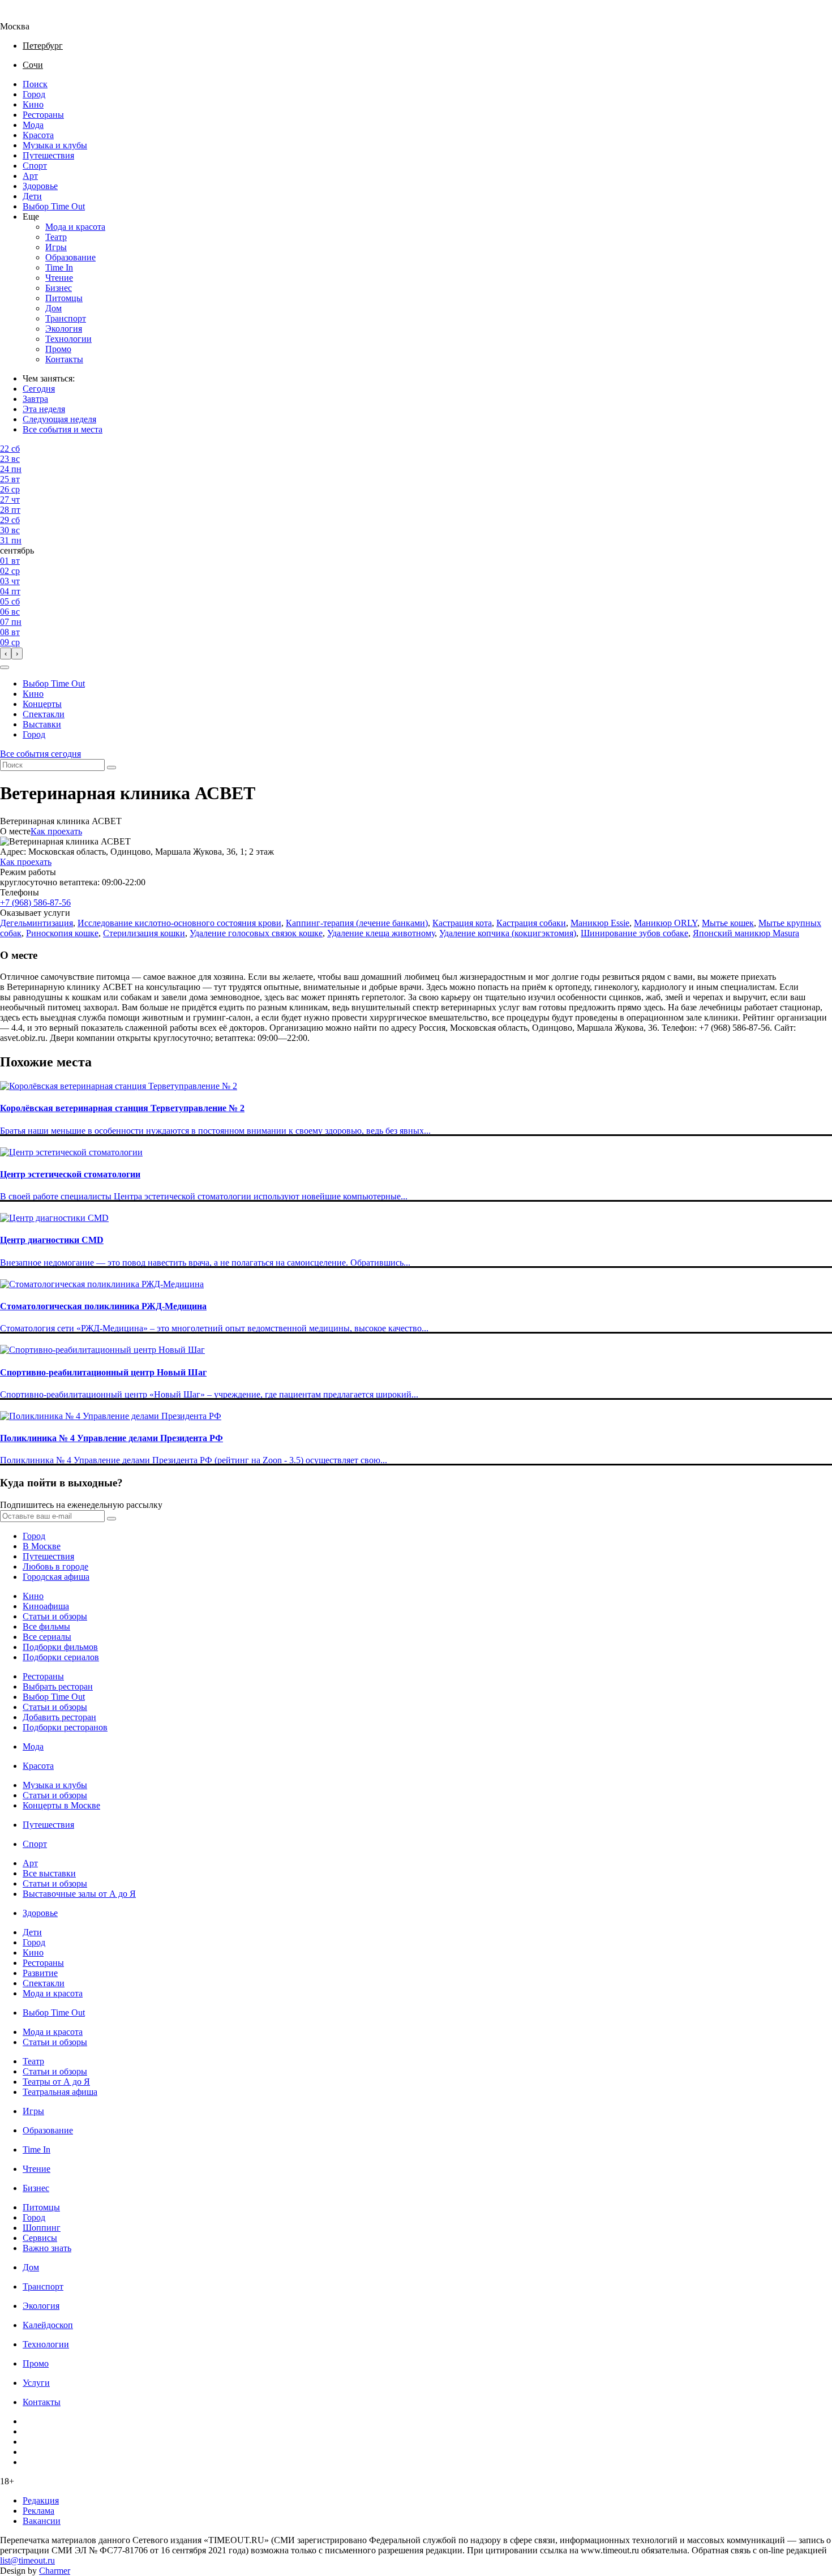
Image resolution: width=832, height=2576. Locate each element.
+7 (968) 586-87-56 (35, 903)
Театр (56, 237)
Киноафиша (46, 1606)
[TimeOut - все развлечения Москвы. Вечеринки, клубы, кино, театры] (25, 16)
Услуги (36, 2383)
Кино (33, 104)
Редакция (41, 2500)
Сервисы (40, 2238)
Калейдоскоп (48, 2325)
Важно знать (47, 2248)
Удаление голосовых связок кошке (256, 933)
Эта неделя (44, 409)
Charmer (55, 2571)
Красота (38, 135)
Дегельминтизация (37, 923)
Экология (64, 329)
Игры (56, 247)
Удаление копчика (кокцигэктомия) (508, 933)
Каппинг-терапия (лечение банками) (357, 923)
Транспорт (66, 318)
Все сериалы (47, 1637)
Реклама (38, 2511)
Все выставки (49, 1873)
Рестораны (43, 115)
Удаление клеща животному (381, 933)
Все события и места (63, 429)
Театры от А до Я (56, 2082)
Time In (59, 267)
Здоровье (40, 186)
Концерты (42, 704)
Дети (32, 196)
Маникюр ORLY (666, 923)
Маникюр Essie (600, 923)
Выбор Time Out (54, 206)
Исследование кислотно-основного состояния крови (179, 923)
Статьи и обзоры (55, 1616)
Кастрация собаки (531, 923)
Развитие (40, 1973)
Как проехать (56, 831)
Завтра (35, 399)
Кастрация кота (462, 923)
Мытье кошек (728, 923)
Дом (53, 308)
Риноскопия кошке (62, 933)
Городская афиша (56, 1577)
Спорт (35, 166)
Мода (33, 125)
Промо (58, 349)
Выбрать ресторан (58, 1686)
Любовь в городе (55, 1566)
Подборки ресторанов (65, 1727)
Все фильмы (46, 1626)
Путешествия (48, 155)
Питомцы (64, 298)
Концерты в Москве (61, 1805)
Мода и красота (75, 227)
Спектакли (44, 714)
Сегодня (39, 389)
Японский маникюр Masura (746, 933)
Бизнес (59, 288)
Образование (70, 257)
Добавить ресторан (59, 1717)
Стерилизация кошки (144, 933)
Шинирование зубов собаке (634, 933)
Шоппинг (42, 2228)
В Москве (42, 1546)
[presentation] (6, 653)
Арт (30, 176)
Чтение (59, 278)
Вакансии (42, 2521)
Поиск (35, 84)
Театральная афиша (60, 2092)
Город (34, 94)
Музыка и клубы (55, 145)
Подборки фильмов (60, 1647)
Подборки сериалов (61, 1657)
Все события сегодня (40, 754)
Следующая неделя (59, 419)
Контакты (64, 359)
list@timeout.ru (27, 2560)
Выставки (42, 724)
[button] (5, 667)
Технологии (68, 339)
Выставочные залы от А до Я (79, 1894)
